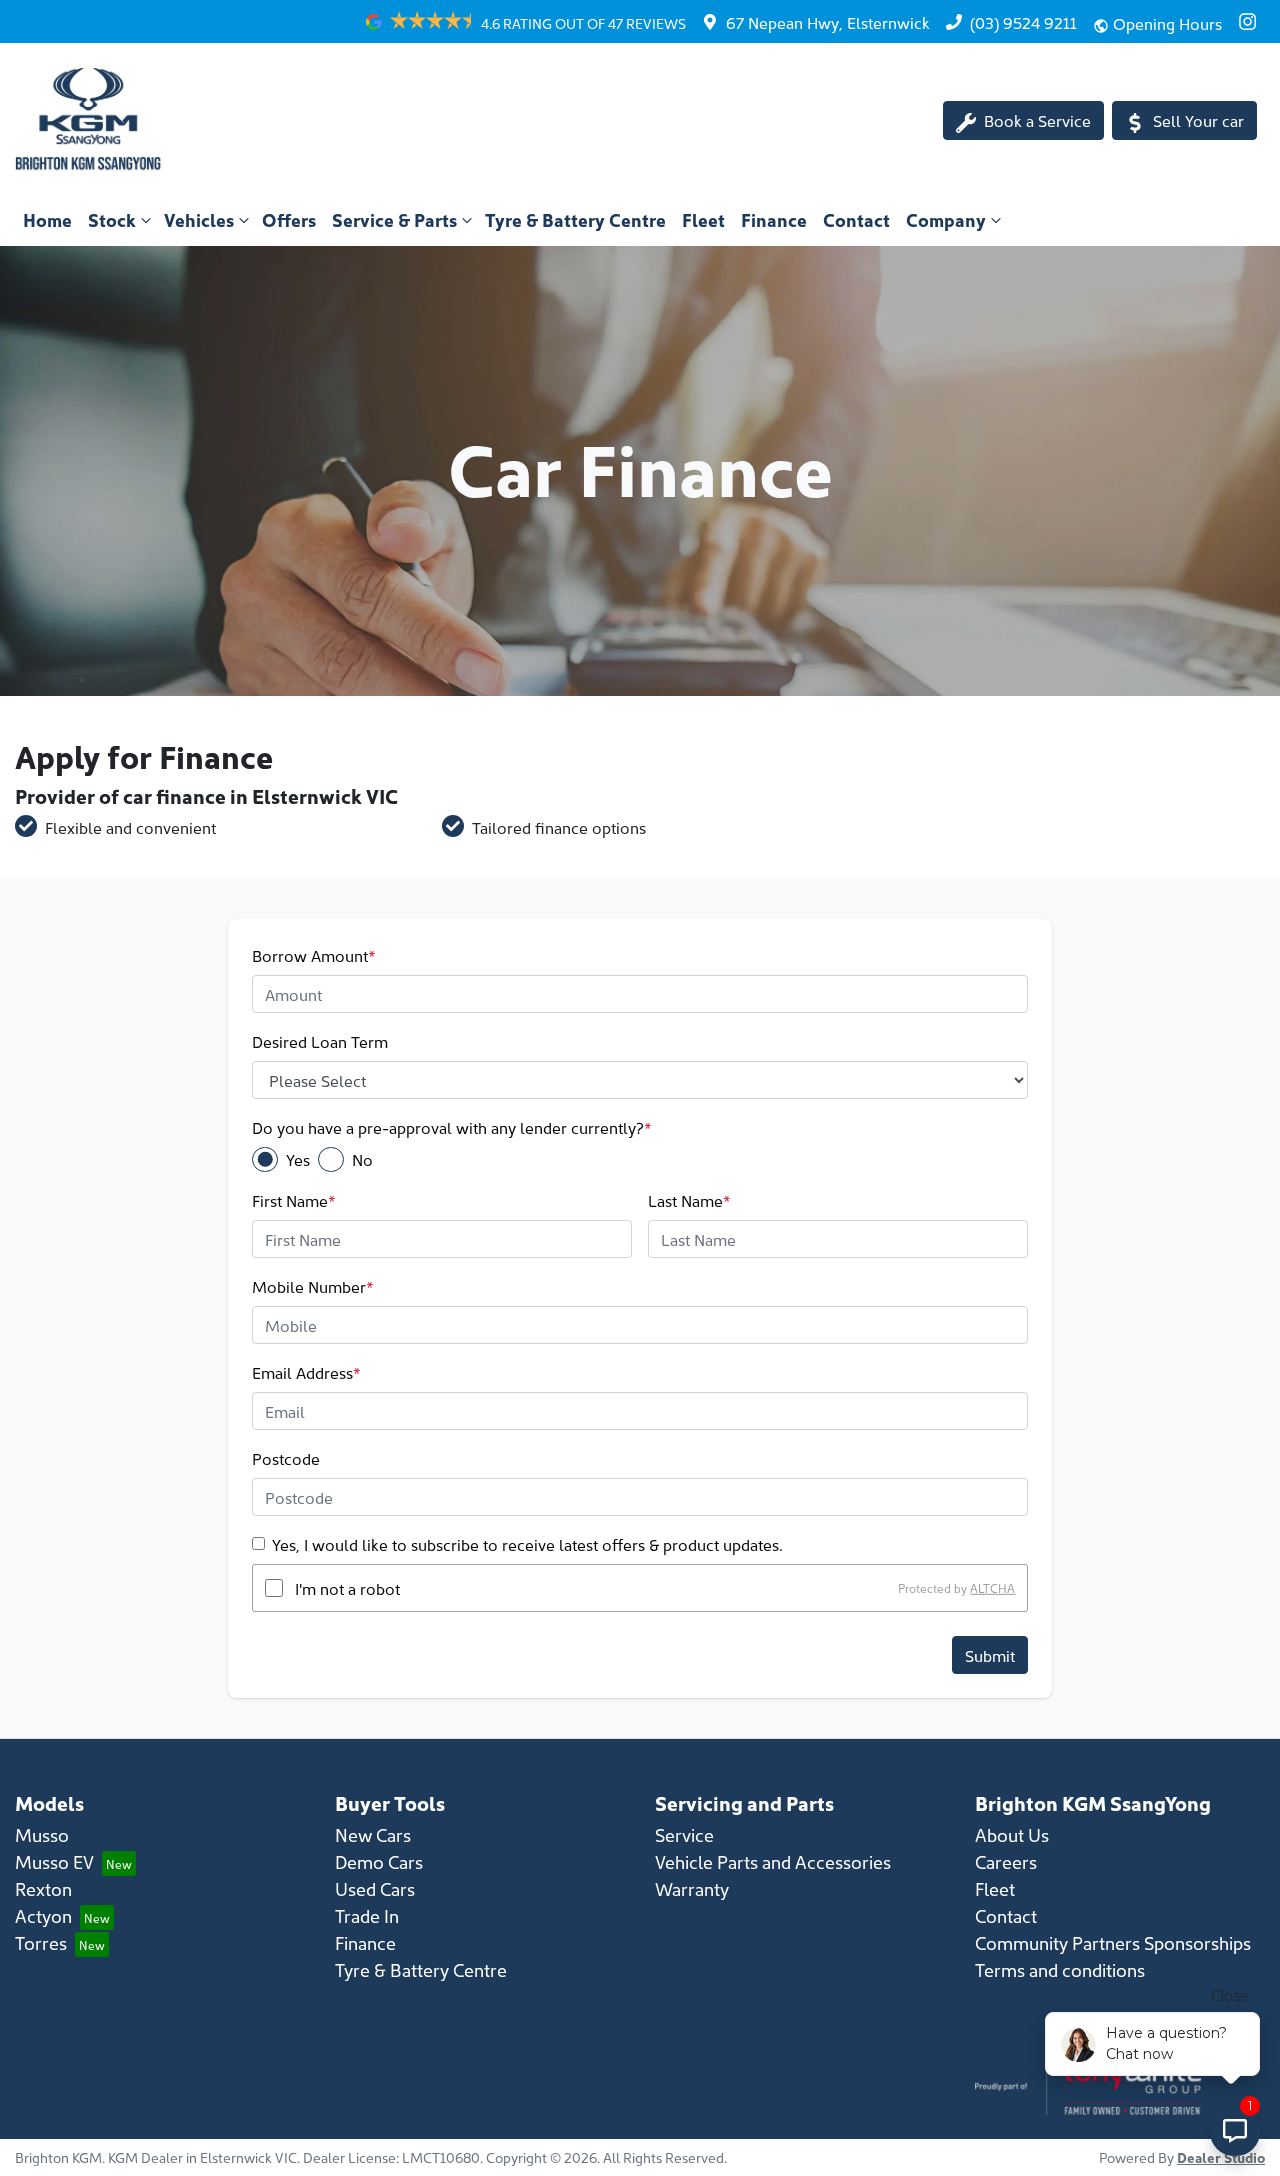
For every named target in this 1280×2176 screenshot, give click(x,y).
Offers (289, 219)
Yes (298, 1159)
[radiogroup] (639, 1160)
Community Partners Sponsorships (1113, 1942)
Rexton (43, 1888)
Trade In (367, 1915)
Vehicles (199, 219)
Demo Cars (379, 1861)
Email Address (306, 1372)
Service (684, 1834)
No (362, 1159)
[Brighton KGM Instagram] (1251, 21)
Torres (41, 1942)
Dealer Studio (1221, 2157)
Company (946, 219)
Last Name (689, 1200)
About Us (1012, 1834)
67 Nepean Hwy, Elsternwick (828, 22)
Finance (774, 219)
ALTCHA (992, 1587)
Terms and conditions (1060, 1969)
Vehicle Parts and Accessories (773, 1861)
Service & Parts (394, 219)
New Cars (373, 1834)
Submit (990, 1655)
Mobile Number (313, 1286)
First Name (294, 1200)
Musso (42, 1834)
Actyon (43, 1915)
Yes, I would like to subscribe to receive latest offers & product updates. (527, 1544)
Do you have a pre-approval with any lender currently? (452, 1127)
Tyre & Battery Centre (575, 219)
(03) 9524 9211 (1023, 22)
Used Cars (375, 1888)
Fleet (703, 219)
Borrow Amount (314, 955)
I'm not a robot (347, 1588)
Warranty (692, 1888)
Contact (856, 219)
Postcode (286, 1458)
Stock (112, 219)
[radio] (265, 1160)
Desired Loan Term (320, 1041)
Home (47, 219)
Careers (1006, 1861)
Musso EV (54, 1861)
